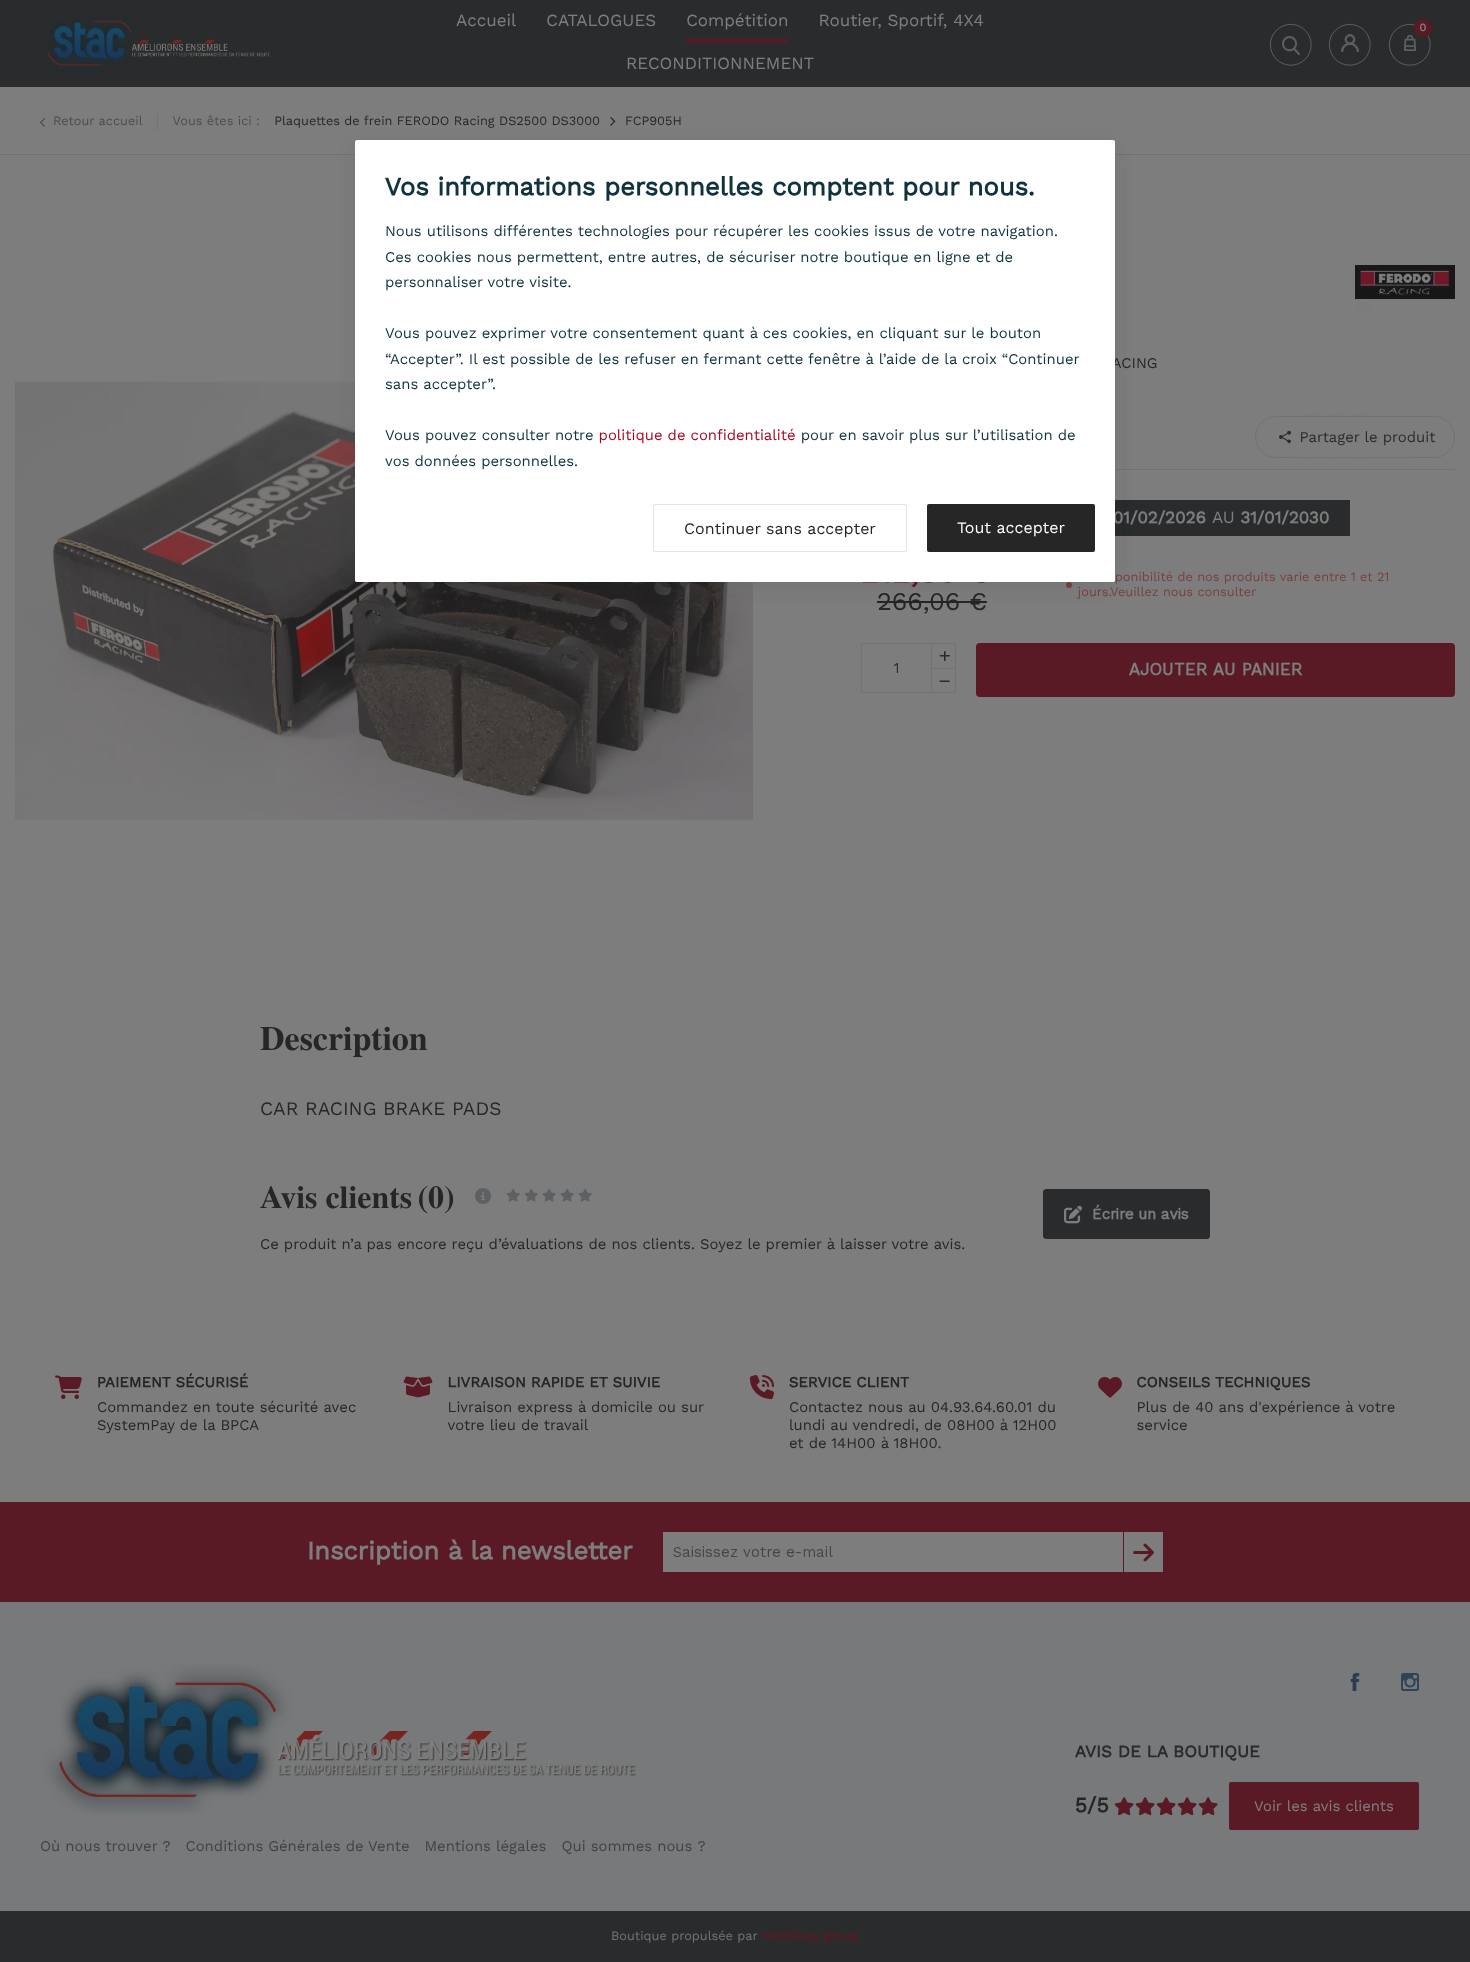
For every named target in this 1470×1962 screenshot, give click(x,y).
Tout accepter (1011, 527)
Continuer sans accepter (780, 528)
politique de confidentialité (697, 435)
